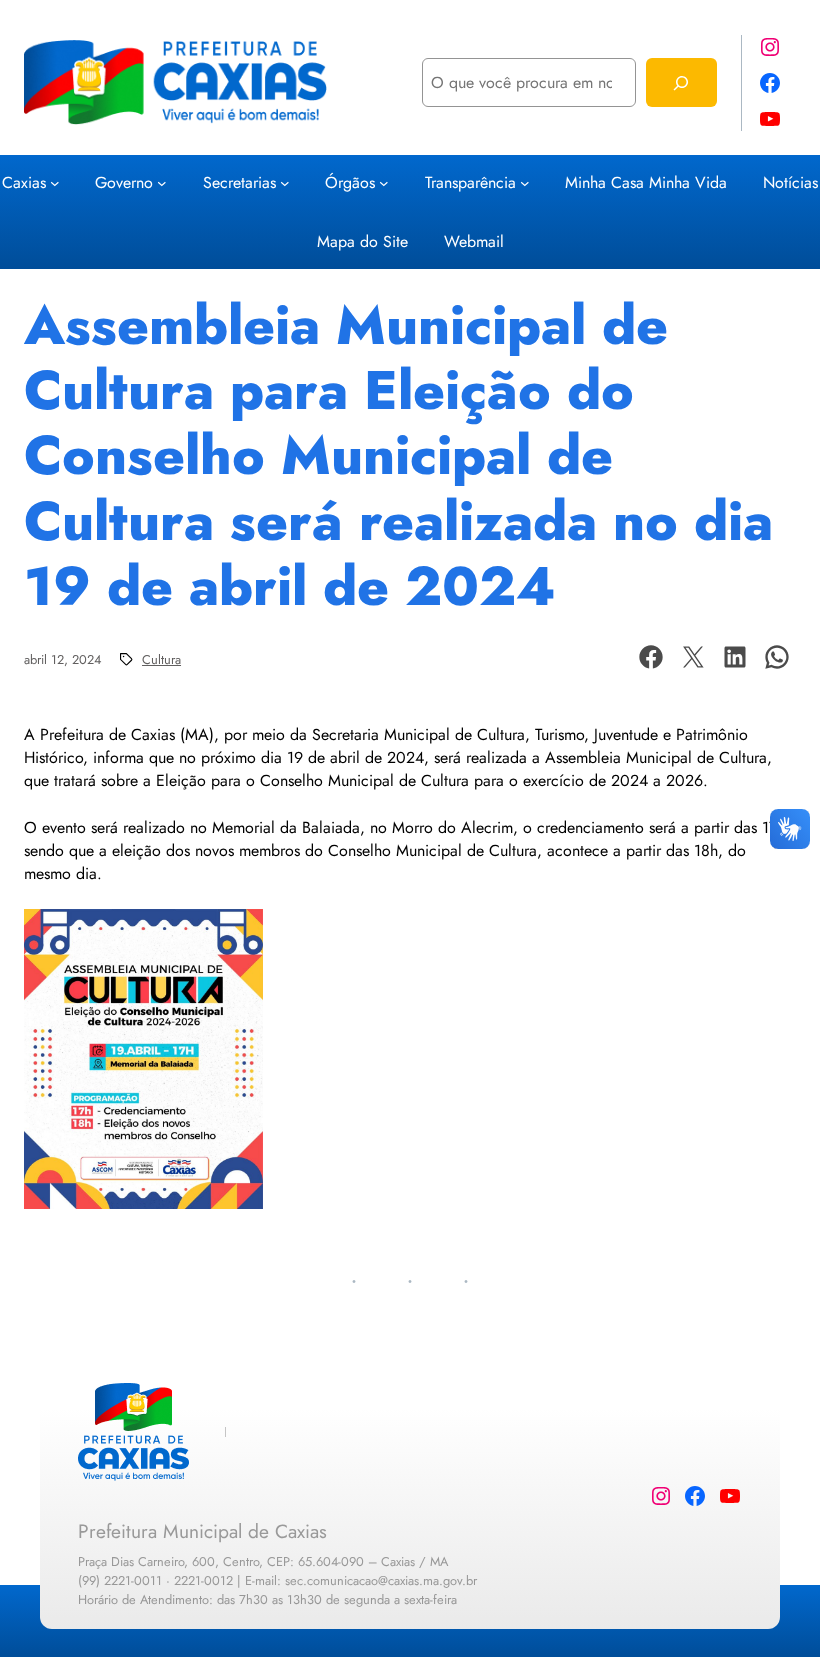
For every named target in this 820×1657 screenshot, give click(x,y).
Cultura (161, 659)
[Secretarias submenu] (285, 182)
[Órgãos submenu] (384, 182)
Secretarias (239, 182)
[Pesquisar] (681, 82)
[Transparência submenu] (525, 182)
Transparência (470, 182)
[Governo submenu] (162, 182)
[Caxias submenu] (55, 182)
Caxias (24, 182)
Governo (124, 182)
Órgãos (350, 182)
